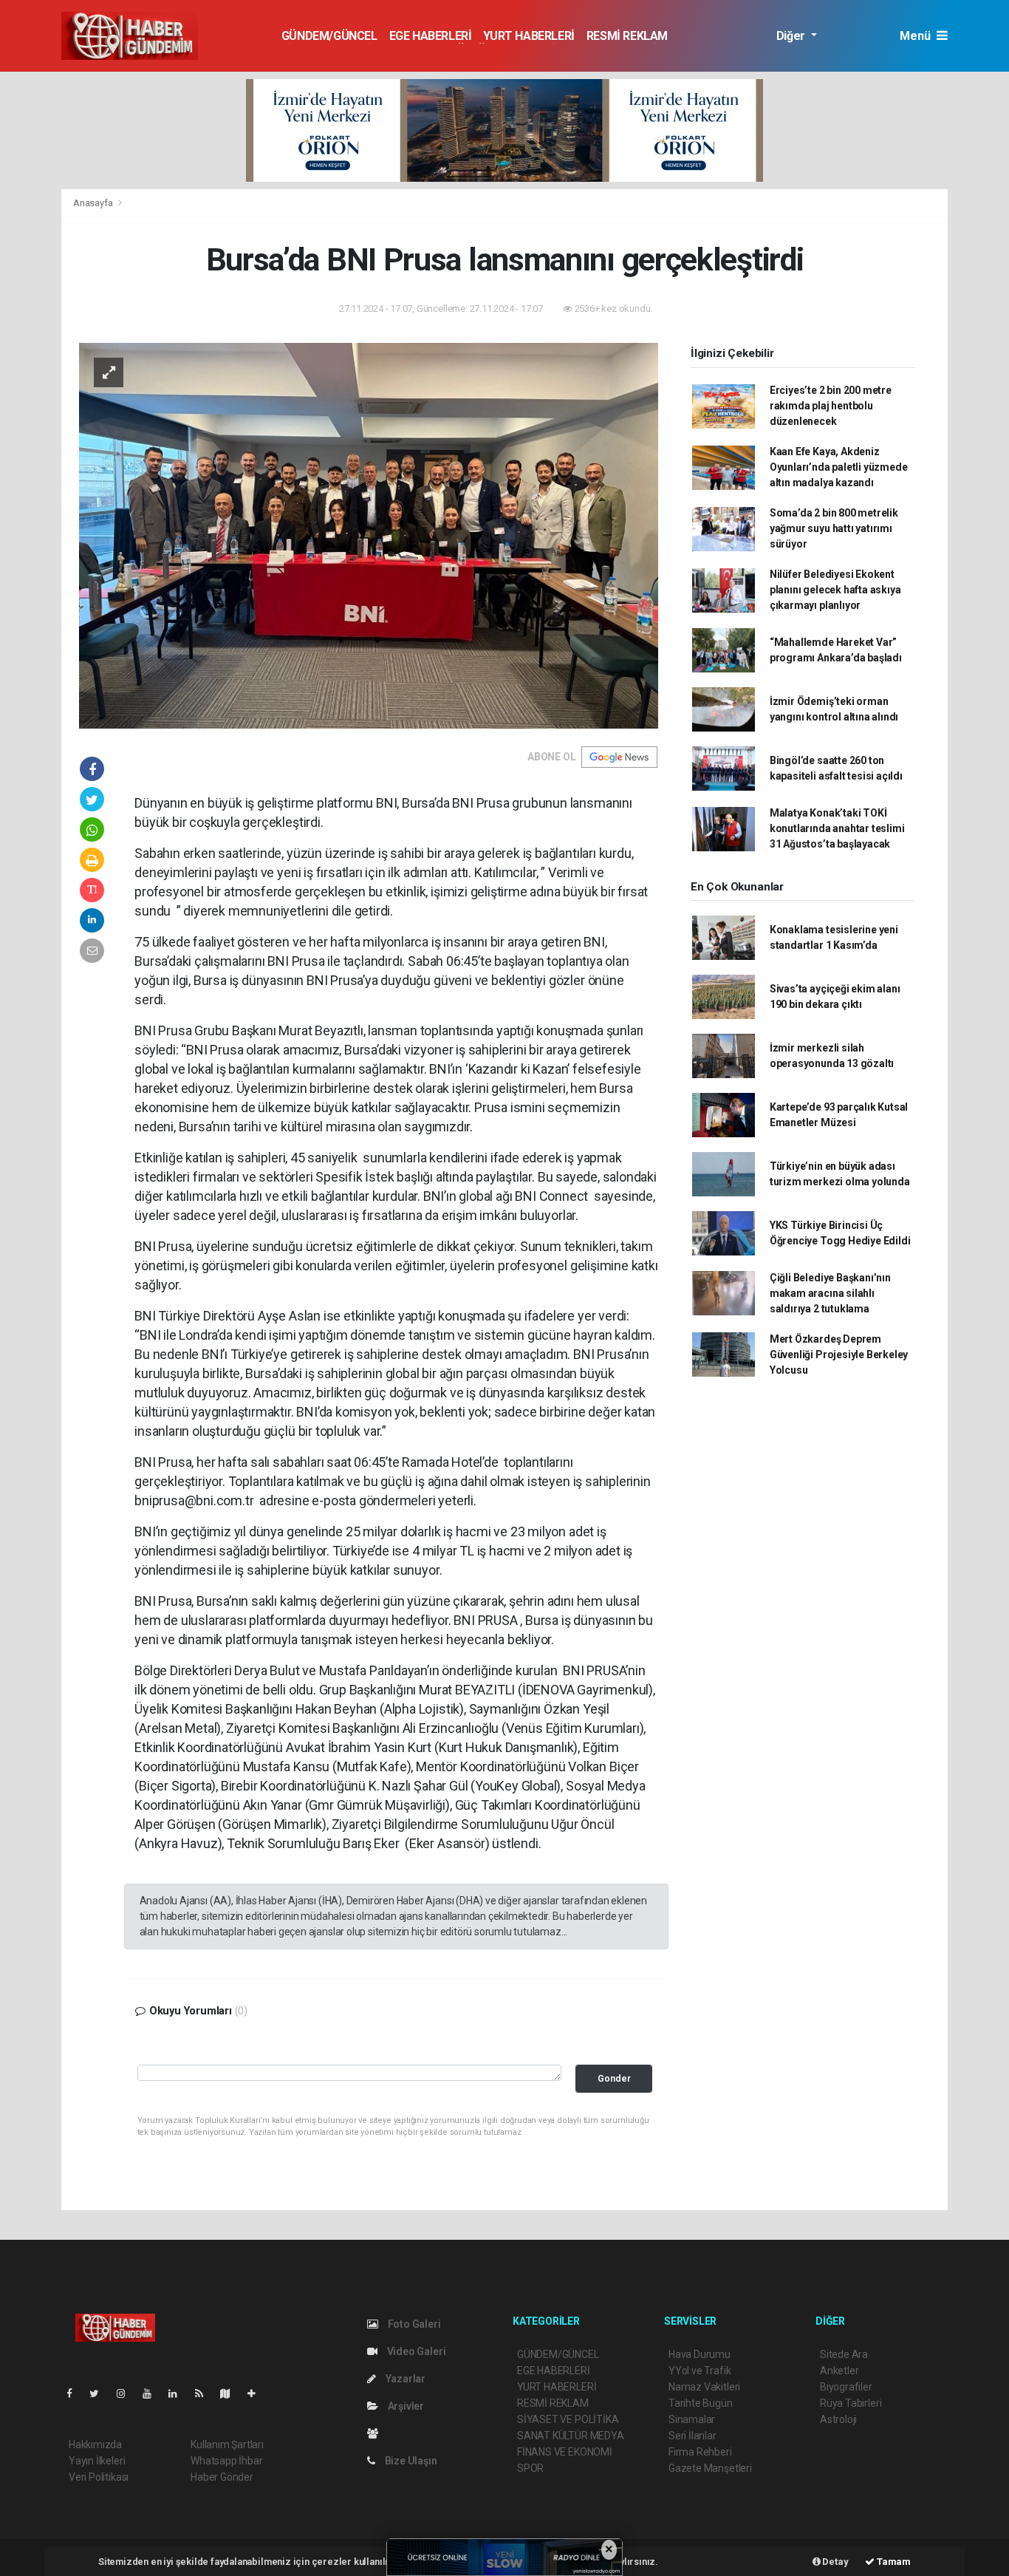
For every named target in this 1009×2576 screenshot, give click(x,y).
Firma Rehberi (700, 2452)
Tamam (893, 2562)
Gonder (614, 2078)
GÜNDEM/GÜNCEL (329, 36)
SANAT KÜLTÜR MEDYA (571, 2436)
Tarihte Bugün (701, 2403)
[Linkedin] (179, 2393)
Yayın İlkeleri (97, 2461)
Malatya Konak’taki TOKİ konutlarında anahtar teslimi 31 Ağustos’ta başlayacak (837, 828)
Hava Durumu (700, 2354)
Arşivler (405, 2406)
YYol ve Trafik (700, 2371)
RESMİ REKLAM (627, 36)
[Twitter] (100, 2393)
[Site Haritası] (231, 2393)
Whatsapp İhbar (226, 2461)
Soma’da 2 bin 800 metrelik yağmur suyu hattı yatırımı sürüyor (834, 528)
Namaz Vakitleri (704, 2387)
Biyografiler (846, 2387)
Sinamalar (692, 2419)
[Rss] (205, 2393)
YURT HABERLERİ (529, 36)
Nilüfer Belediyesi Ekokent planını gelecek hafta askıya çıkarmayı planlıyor (835, 590)
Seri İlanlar (692, 2436)
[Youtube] (153, 2393)
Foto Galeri (413, 2324)
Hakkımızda (95, 2444)
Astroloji (838, 2419)
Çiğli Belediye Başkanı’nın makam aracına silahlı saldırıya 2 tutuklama (830, 1293)
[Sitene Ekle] (257, 2393)
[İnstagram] (127, 2393)
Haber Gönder (222, 2477)
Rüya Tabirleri (851, 2403)
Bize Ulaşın (410, 2461)
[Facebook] (75, 2393)
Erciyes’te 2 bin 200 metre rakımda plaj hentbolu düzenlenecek (831, 406)
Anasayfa (94, 203)
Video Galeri (415, 2351)
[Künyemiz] (376, 2433)
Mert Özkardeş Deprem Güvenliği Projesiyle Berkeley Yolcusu (839, 1355)
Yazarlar (404, 2379)
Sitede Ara (844, 2354)
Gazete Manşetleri (710, 2468)
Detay (835, 2562)
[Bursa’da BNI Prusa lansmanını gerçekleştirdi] (369, 535)
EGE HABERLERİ (431, 36)
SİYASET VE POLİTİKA (568, 2419)
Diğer (792, 36)
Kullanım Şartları (227, 2444)
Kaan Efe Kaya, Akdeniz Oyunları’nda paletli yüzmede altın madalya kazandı (839, 467)
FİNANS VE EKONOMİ (565, 2452)
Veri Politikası (99, 2477)
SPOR (530, 2468)
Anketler (839, 2371)
